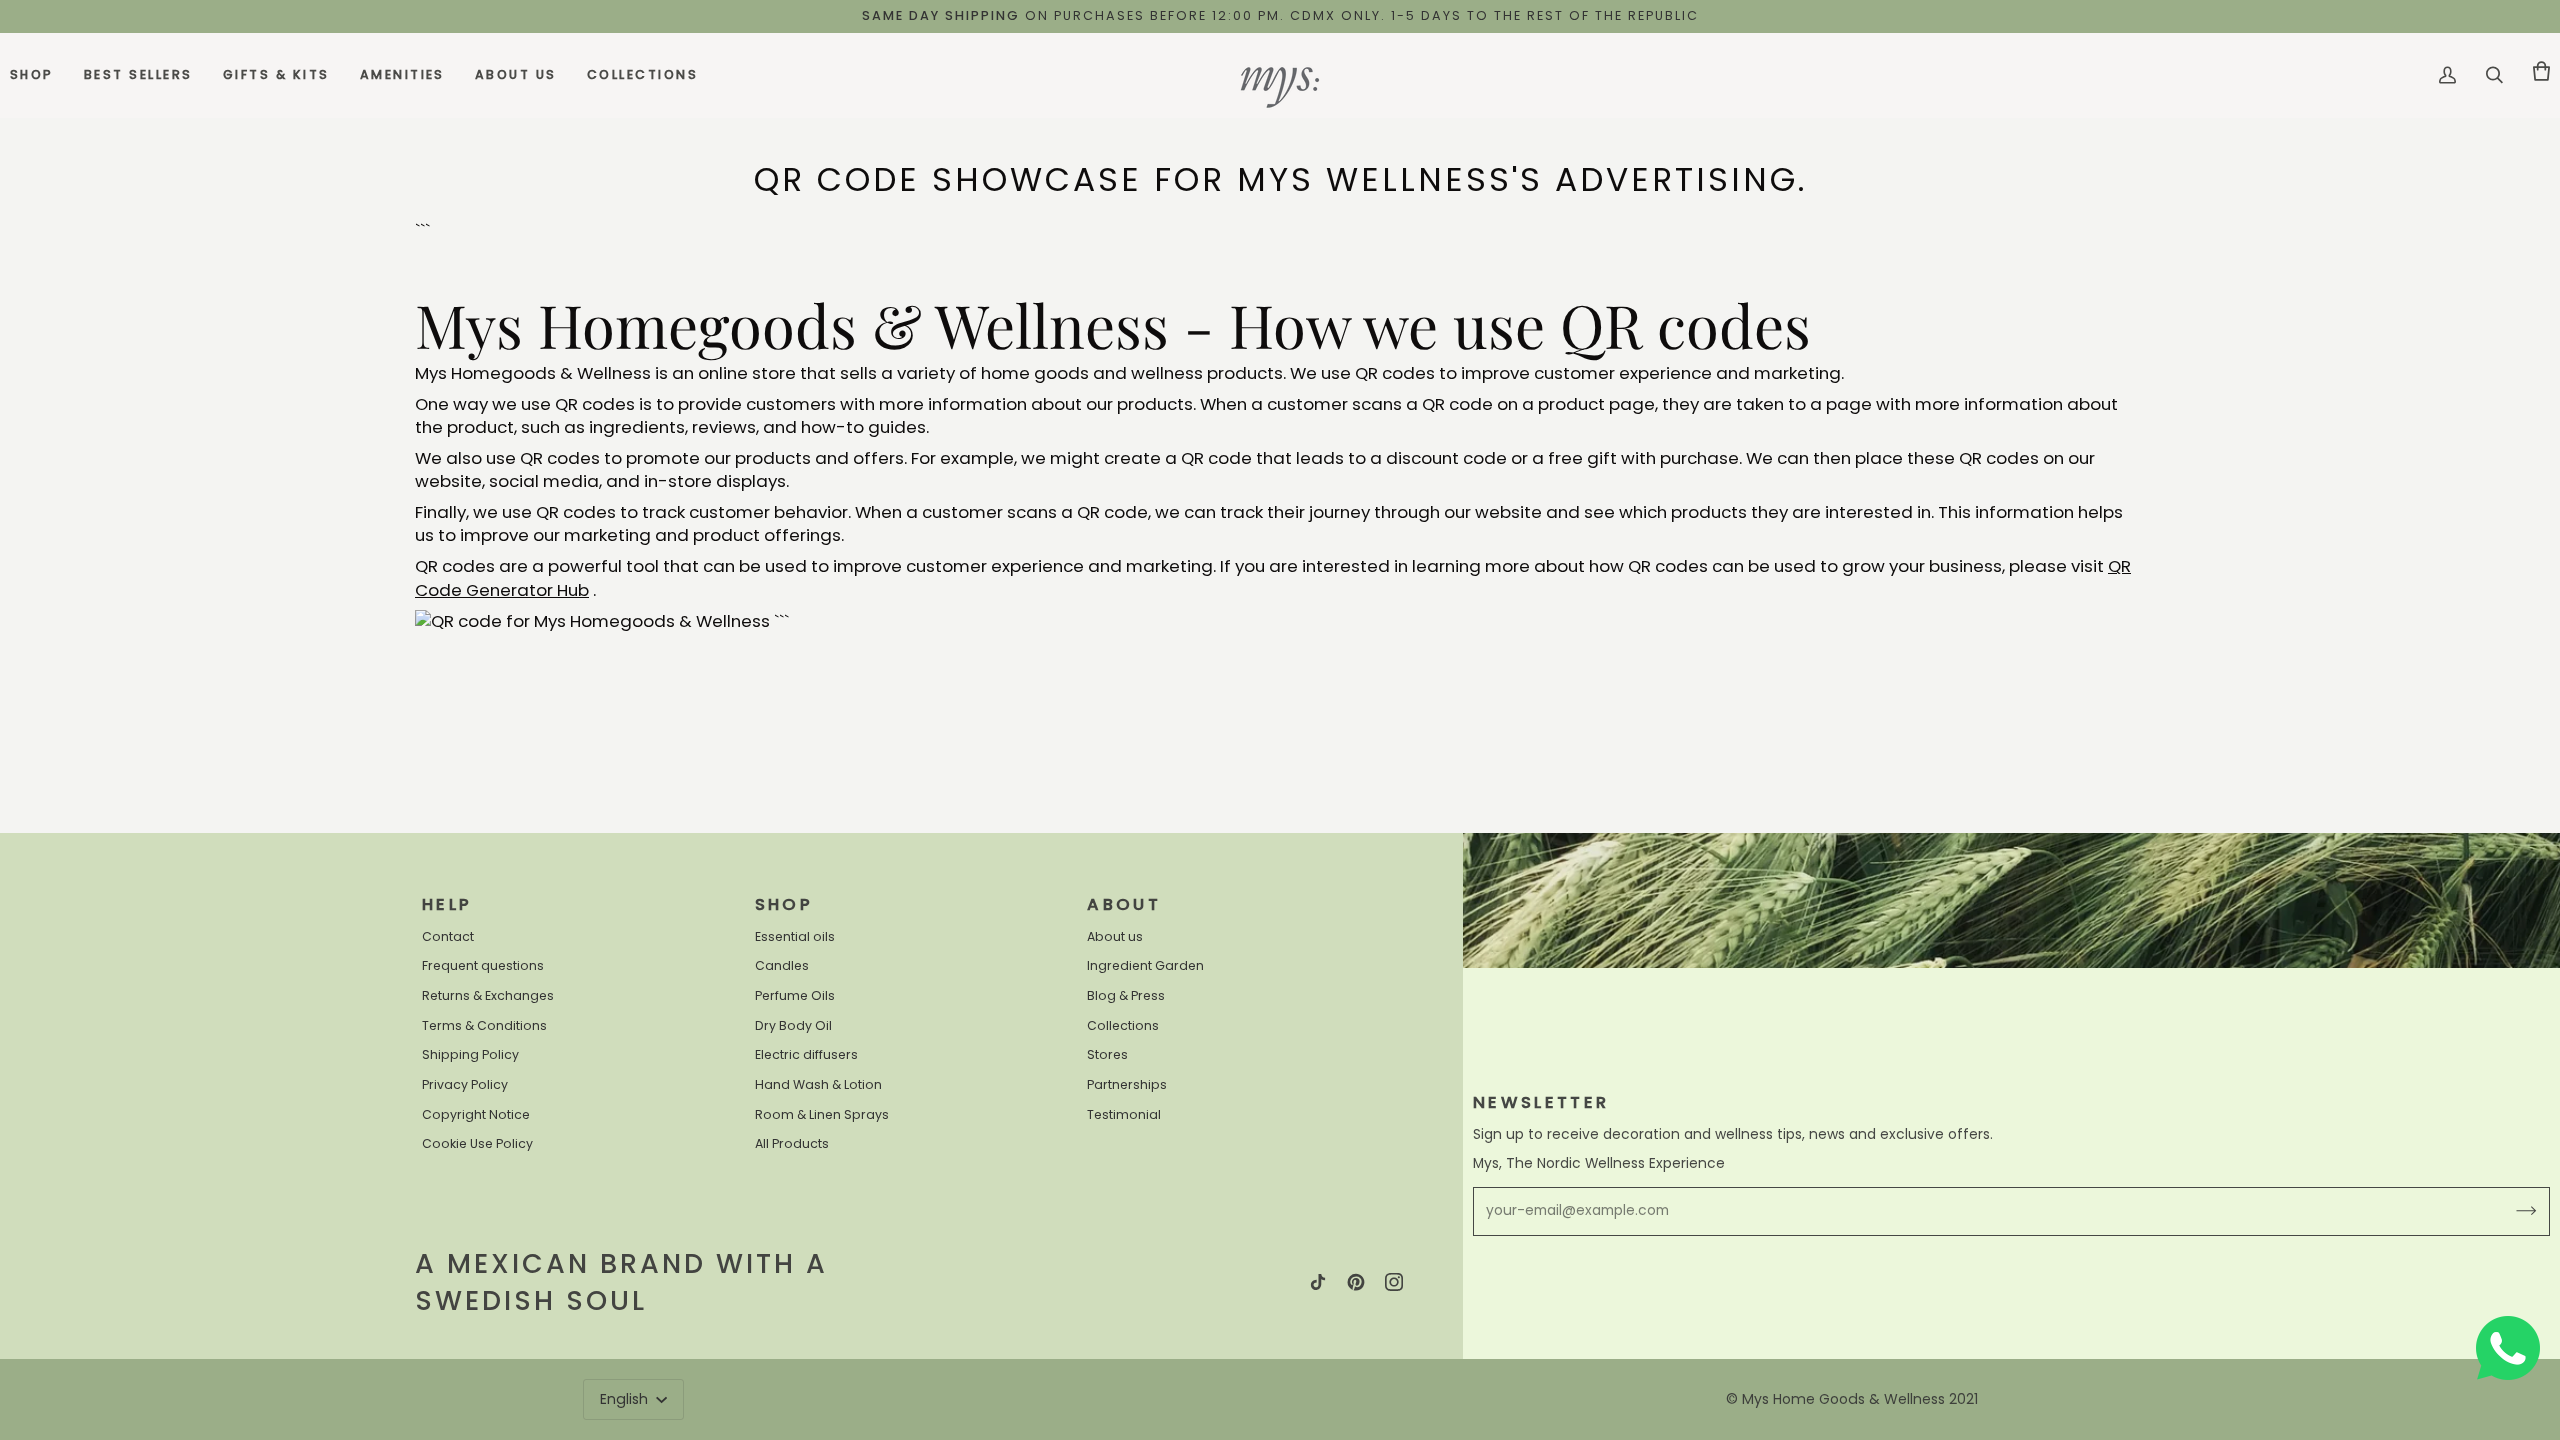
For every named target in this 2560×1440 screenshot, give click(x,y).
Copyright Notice (476, 1114)
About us (1115, 936)
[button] (39, 75)
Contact (448, 936)
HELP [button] (447, 904)
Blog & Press (1126, 995)
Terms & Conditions (484, 1025)
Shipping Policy (470, 1054)
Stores (1107, 1054)
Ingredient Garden (1145, 965)
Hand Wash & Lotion (818, 1084)
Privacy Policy (465, 1084)
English (626, 1399)
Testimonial (1124, 1114)
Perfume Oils (795, 995)
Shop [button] (784, 904)
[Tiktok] (1318, 1282)
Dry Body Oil (793, 1025)
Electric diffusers (806, 1054)
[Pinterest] (1356, 1282)
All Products (792, 1143)
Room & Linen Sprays (822, 1114)
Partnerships (1127, 1084)
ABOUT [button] (1124, 904)
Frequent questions (483, 965)
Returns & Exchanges (488, 995)
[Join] (2510, 1211)
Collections (1123, 1025)
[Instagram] (1394, 1282)
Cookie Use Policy (477, 1143)
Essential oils (795, 936)
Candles (782, 965)
